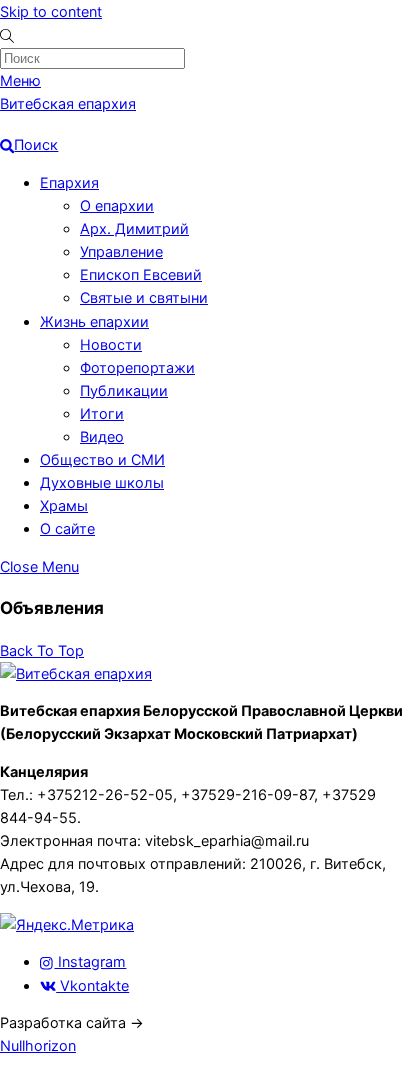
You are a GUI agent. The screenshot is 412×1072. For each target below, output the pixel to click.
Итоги (102, 413)
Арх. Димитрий (134, 228)
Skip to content (51, 11)
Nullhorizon (38, 1045)
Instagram (90, 961)
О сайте (67, 528)
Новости (111, 344)
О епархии (117, 205)
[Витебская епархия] (76, 673)
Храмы (64, 505)
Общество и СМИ (102, 459)
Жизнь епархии (94, 321)
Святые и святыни (144, 297)
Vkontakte (92, 985)
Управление (121, 251)
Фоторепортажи (137, 367)
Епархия (69, 182)
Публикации (124, 390)
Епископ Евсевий (141, 274)
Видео (102, 436)
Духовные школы (102, 482)
